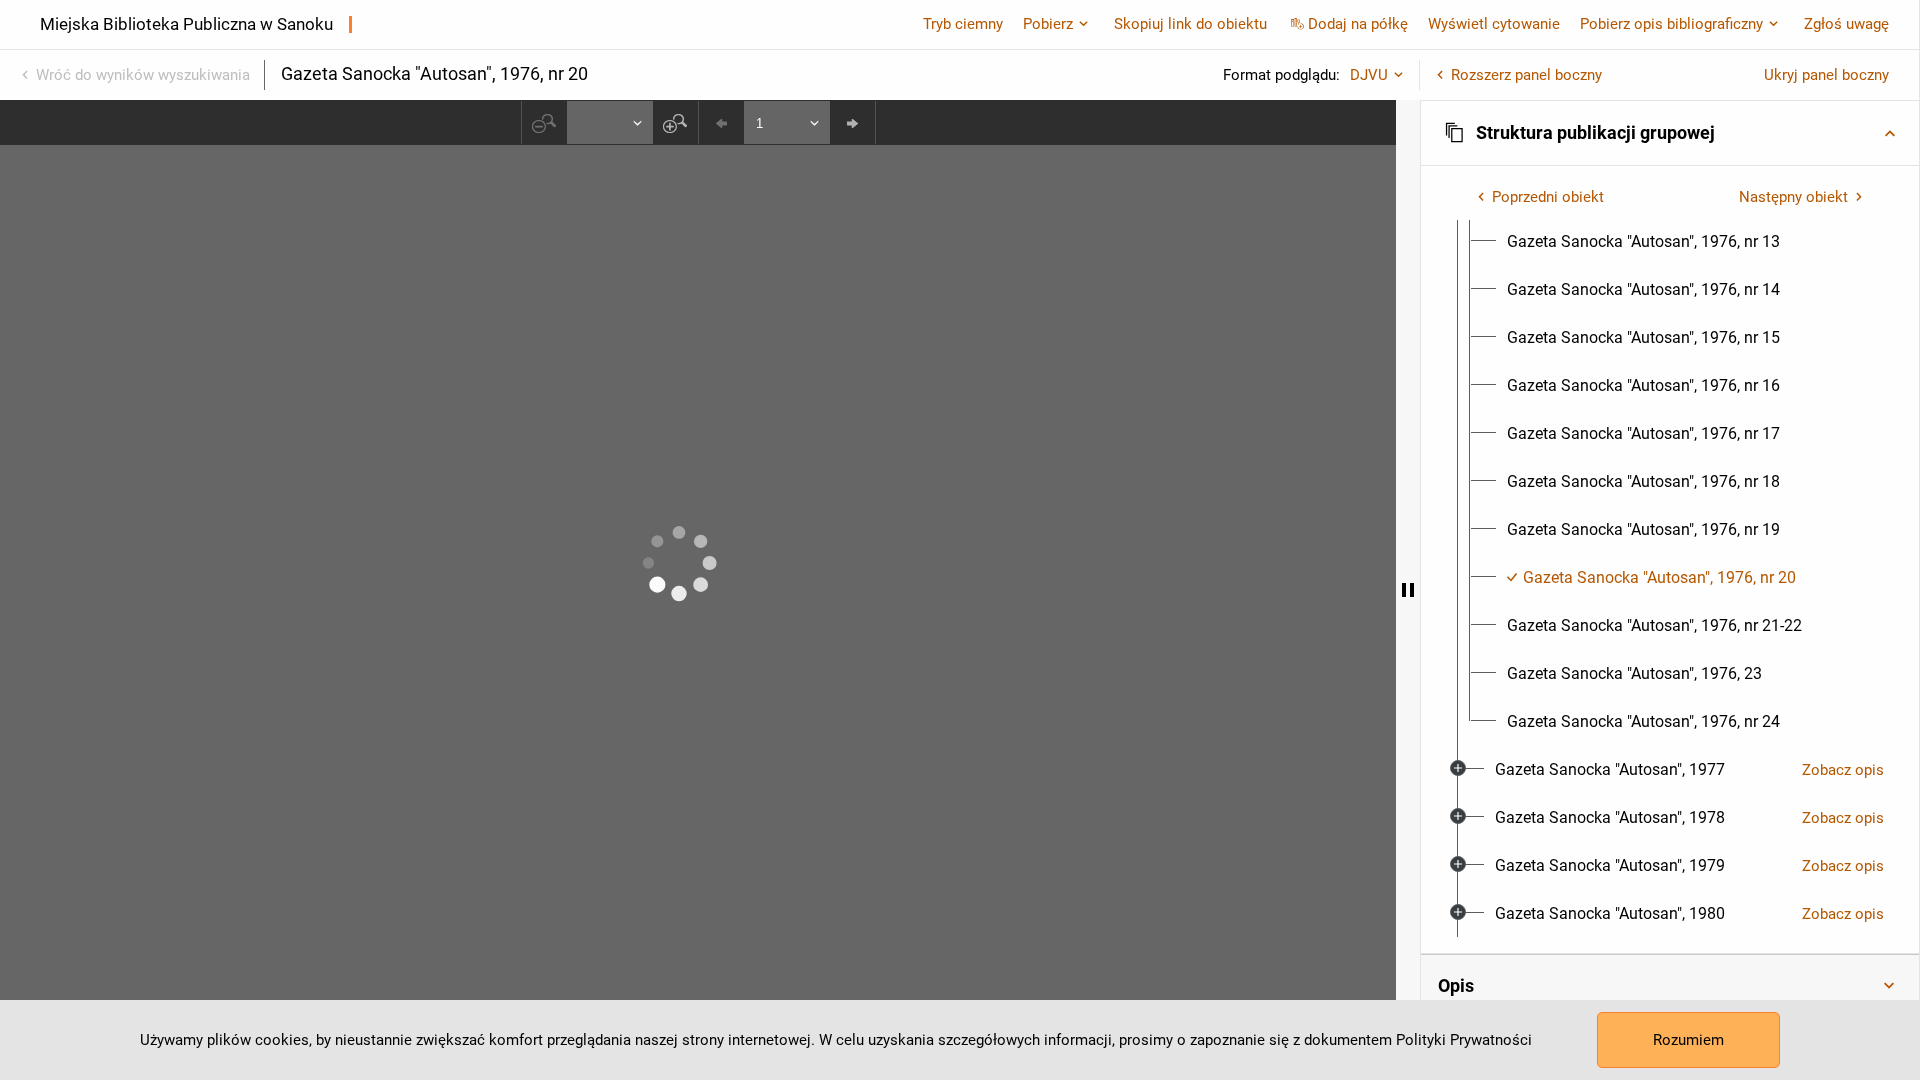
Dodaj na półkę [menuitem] (1358, 24)
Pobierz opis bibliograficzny (1671, 24)
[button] (1670, 133)
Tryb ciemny (963, 24)
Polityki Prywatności (1464, 1040)
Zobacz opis (1843, 770)
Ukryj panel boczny (1826, 75)
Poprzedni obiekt (1548, 197)
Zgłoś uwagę (1846, 24)
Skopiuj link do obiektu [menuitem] (1190, 24)
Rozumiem (1688, 1040)
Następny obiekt (1793, 197)
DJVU (1369, 75)
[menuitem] (1643, 242)
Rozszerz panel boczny (1526, 75)
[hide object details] (1408, 590)
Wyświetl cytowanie (1494, 24)
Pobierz (1048, 24)
